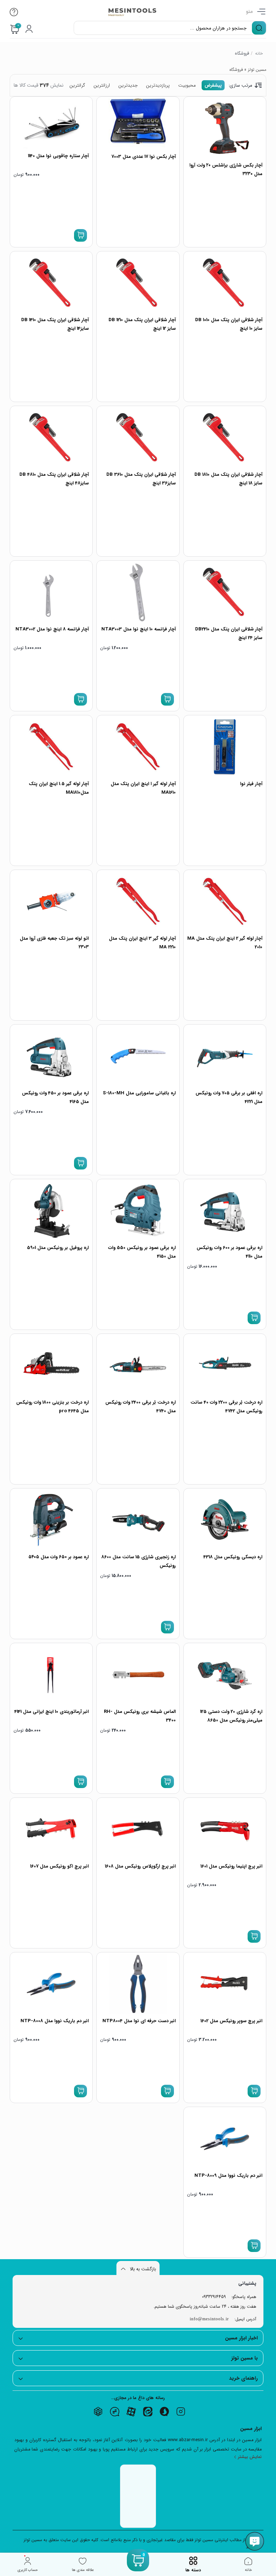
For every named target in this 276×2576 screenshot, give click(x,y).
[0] (138, 2569)
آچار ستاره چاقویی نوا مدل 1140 (58, 156)
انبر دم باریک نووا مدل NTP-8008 (55, 2021)
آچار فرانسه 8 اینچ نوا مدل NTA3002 (52, 629)
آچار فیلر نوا (251, 784)
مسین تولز (257, 70)
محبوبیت (187, 85)
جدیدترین (128, 85)
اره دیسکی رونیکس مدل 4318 (233, 1557)
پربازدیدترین (158, 85)
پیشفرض (213, 85)
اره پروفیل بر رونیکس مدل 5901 (58, 1248)
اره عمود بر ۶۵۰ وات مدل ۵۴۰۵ (59, 1557)
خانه (259, 53)
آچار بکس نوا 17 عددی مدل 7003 (144, 157)
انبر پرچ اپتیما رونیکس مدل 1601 (231, 1866)
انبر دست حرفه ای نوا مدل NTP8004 (139, 2021)
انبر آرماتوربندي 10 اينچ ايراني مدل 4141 (52, 1712)
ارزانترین (102, 85)
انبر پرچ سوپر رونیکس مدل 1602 (231, 2021)
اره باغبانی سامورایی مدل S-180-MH (139, 1093)
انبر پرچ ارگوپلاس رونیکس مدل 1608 (140, 1866)
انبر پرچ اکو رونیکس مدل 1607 (59, 1866)
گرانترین (77, 85)
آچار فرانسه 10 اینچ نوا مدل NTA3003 (139, 629)
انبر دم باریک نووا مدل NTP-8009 (228, 2176)
